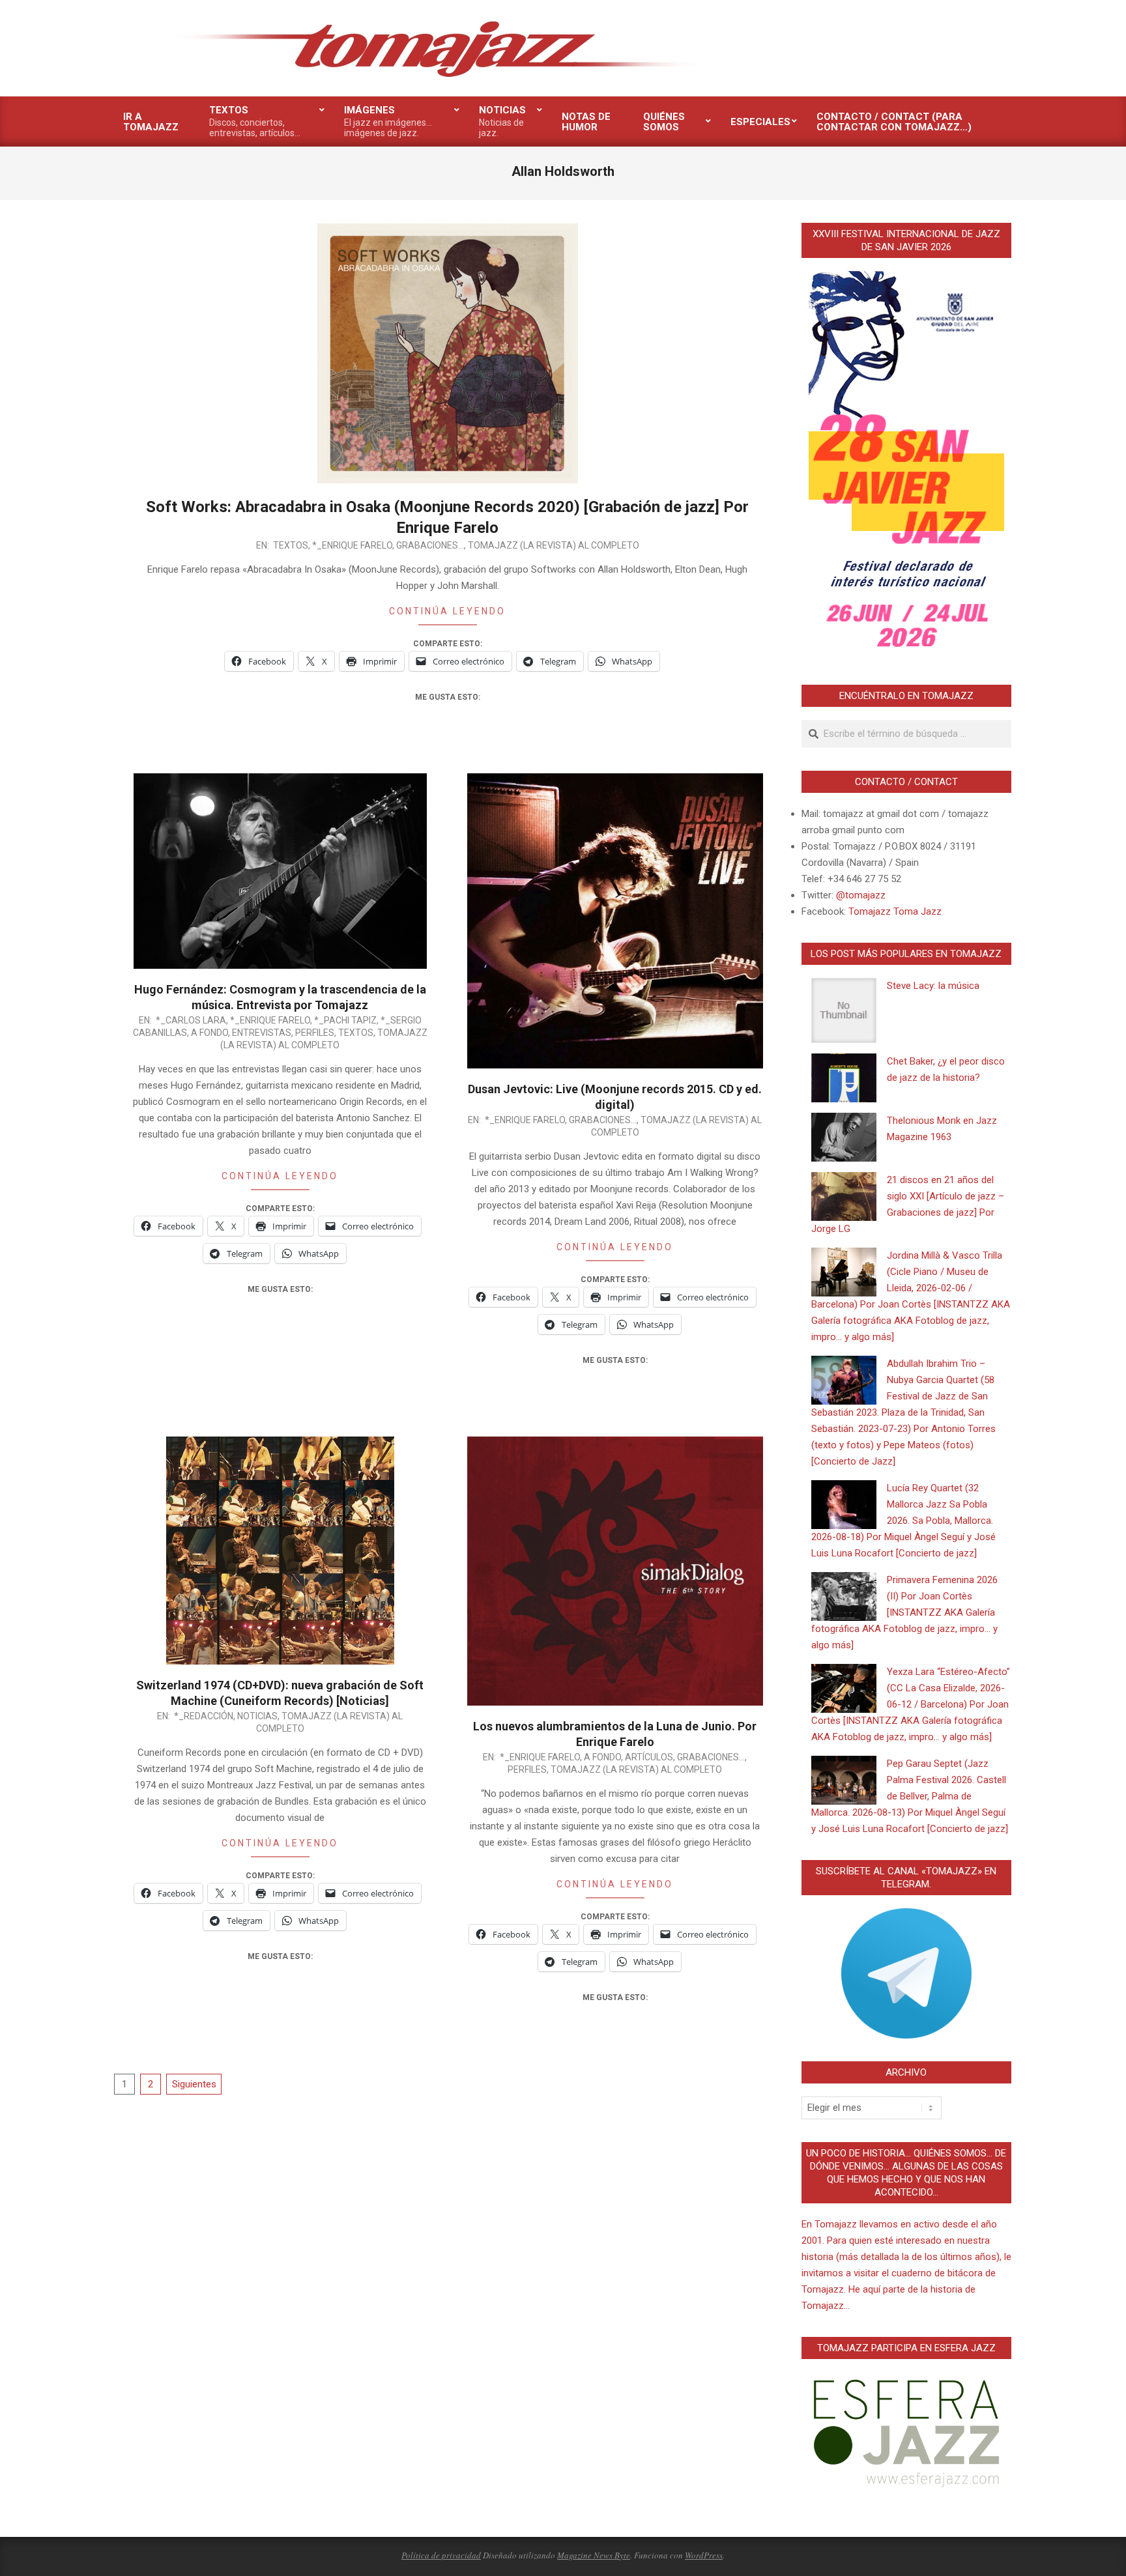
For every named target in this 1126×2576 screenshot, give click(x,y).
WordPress (704, 2555)
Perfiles (315, 1033)
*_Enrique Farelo (352, 545)
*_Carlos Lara (191, 1020)
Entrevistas (262, 1033)
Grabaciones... (430, 545)
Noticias (257, 1716)
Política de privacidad (441, 2555)
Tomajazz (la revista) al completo (554, 545)
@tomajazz (861, 895)
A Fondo (209, 1033)
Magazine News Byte (594, 2555)
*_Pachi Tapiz (345, 1020)
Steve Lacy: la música (933, 986)
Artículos (649, 1757)
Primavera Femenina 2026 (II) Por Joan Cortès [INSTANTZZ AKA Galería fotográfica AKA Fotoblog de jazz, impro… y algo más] (904, 1612)
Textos (291, 545)
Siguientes (194, 2084)
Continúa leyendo (447, 611)
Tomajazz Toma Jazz (895, 911)
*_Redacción (204, 1716)
